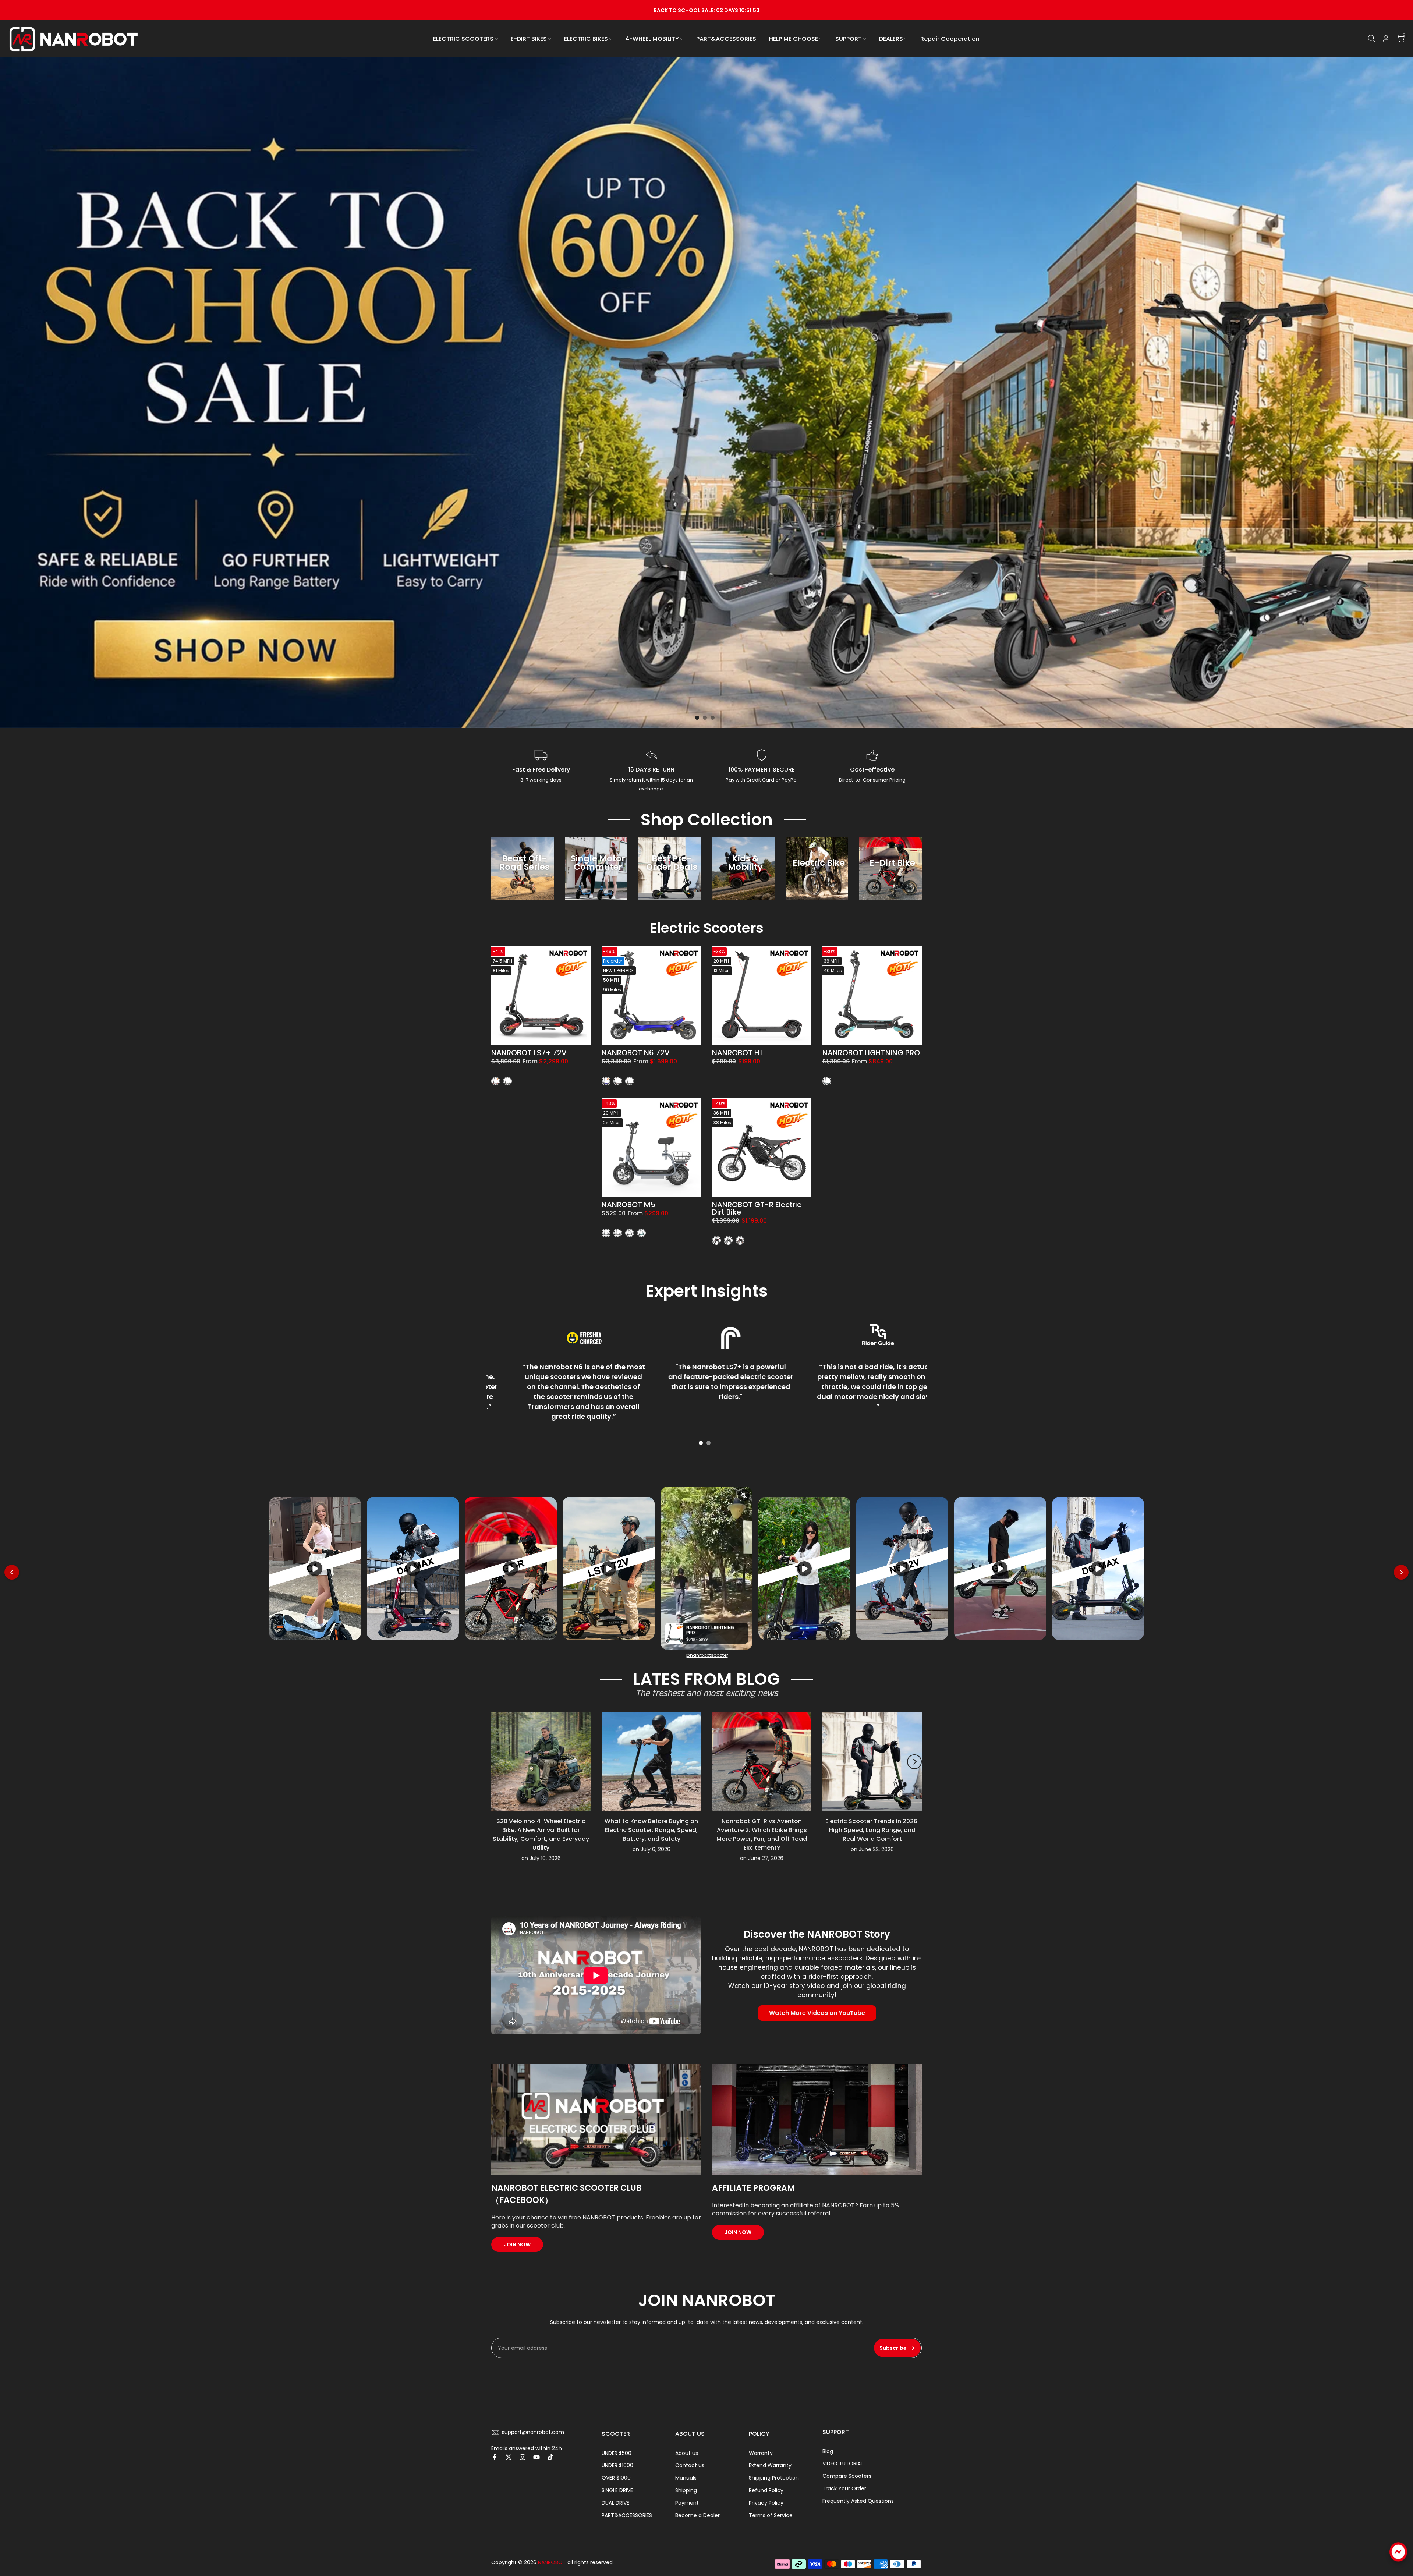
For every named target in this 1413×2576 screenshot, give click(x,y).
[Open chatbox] (1398, 2562)
